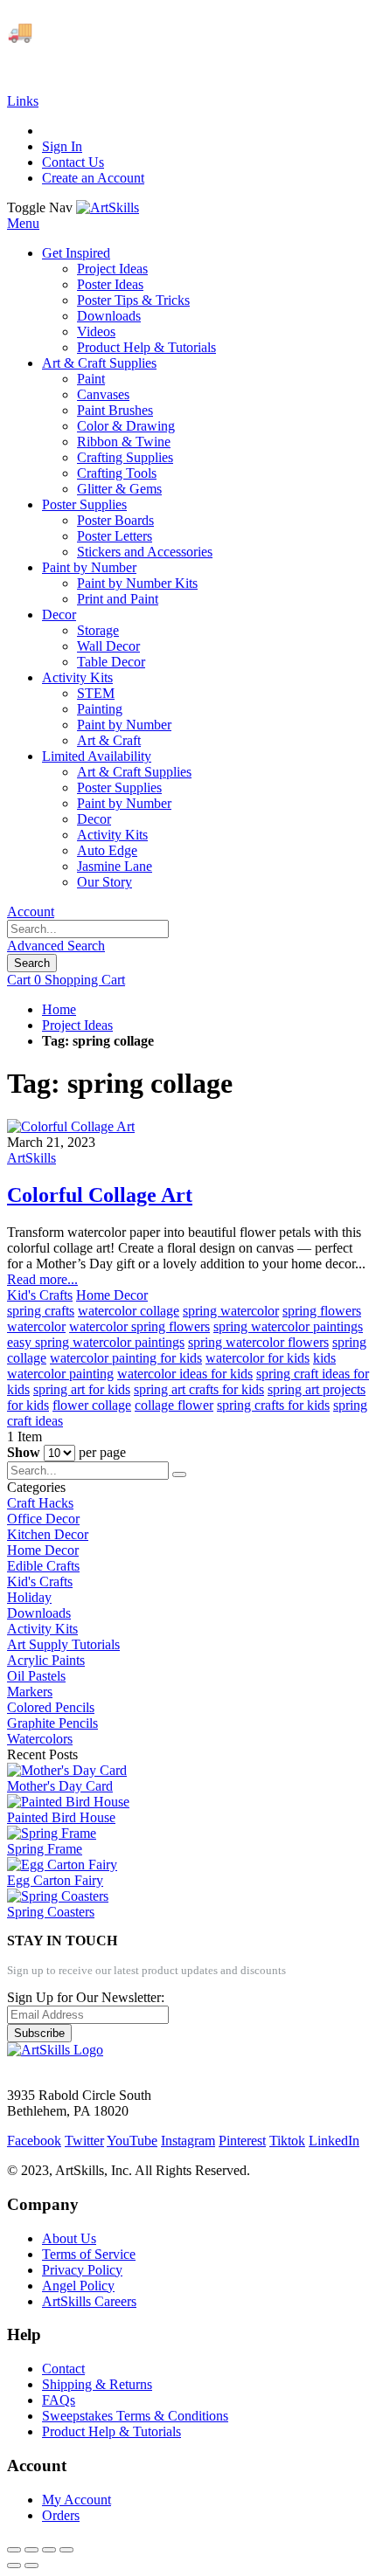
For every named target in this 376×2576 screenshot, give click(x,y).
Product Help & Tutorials (111, 2431)
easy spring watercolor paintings (96, 1342)
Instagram (188, 2141)
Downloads (39, 1613)
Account (31, 912)
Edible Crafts (43, 1566)
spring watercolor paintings (288, 1326)
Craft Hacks (40, 1503)
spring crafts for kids (273, 1405)
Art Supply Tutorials (63, 1644)
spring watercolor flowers (258, 1342)
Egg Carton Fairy (55, 1880)
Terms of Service (89, 2254)
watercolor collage (129, 1311)
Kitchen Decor (48, 1534)
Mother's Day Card (60, 1786)
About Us (69, 2238)
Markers (30, 1692)
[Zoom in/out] (66, 2550)
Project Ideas (77, 1025)
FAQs (59, 2400)
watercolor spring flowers (139, 1326)
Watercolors (40, 1739)
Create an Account (93, 178)
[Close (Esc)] (14, 2550)
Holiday (29, 1597)
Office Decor (43, 1519)
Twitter (84, 2141)
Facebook (34, 2141)
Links (23, 101)
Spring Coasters (51, 1912)
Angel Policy (78, 2286)
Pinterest (242, 2141)
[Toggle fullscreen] (49, 2550)
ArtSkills (31, 1158)
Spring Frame (45, 1849)
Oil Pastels (36, 1676)
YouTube (132, 2141)
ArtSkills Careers (89, 2301)
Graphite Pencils (52, 1723)
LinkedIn (334, 2141)
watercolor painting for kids (126, 1358)
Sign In (62, 146)
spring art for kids (82, 1389)
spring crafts (41, 1311)
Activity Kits (42, 1629)
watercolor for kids (258, 1358)
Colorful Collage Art (100, 1195)
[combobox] (88, 929)
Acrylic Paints (46, 1660)
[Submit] (179, 1474)
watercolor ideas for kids (185, 1374)
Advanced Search (56, 946)
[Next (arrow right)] (31, 2566)
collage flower (174, 1405)
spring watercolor (231, 1311)
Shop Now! (322, 31)
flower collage (92, 1405)
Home (59, 1009)
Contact (63, 2369)
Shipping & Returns (97, 2384)
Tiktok (287, 2141)
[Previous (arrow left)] (14, 2566)
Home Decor (112, 1295)
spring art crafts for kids (199, 1389)
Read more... (42, 1279)
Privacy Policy (82, 2270)
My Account (77, 2500)
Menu (23, 223)
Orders (61, 2515)
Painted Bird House (61, 1817)
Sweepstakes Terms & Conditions (135, 2416)
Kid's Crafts (40, 1295)
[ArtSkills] (108, 207)
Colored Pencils (51, 1707)
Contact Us (73, 162)
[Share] (31, 2550)
